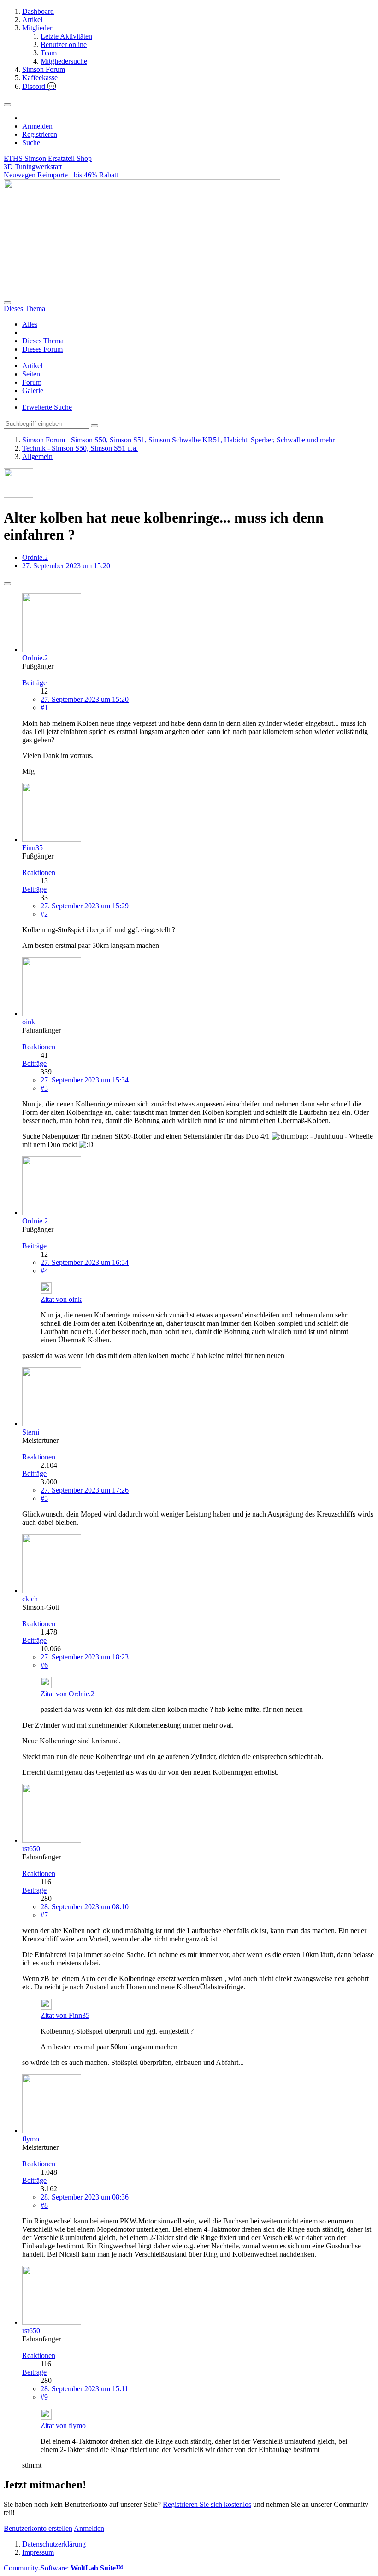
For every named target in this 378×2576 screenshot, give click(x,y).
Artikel (32, 366)
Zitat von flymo (63, 2426)
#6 (44, 1665)
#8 (44, 2205)
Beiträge (34, 683)
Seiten (31, 374)
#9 (44, 2397)
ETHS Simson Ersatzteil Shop (48, 158)
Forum (32, 382)
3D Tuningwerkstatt (33, 167)
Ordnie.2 (35, 557)
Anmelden (37, 126)
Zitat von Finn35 (65, 2015)
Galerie (33, 391)
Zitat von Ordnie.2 (68, 1694)
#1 (44, 708)
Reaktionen (39, 873)
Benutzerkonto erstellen (38, 2528)
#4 (44, 1271)
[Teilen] (7, 584)
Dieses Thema (43, 341)
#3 (44, 1088)
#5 (44, 1498)
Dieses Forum (42, 349)
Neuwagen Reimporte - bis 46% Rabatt (61, 175)
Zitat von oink (61, 1299)
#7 (44, 1915)
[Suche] (7, 303)
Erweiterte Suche (47, 407)
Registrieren (40, 134)
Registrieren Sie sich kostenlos (207, 2504)
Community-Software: (63, 2568)
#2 (44, 914)
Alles (30, 324)
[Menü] (7, 105)
